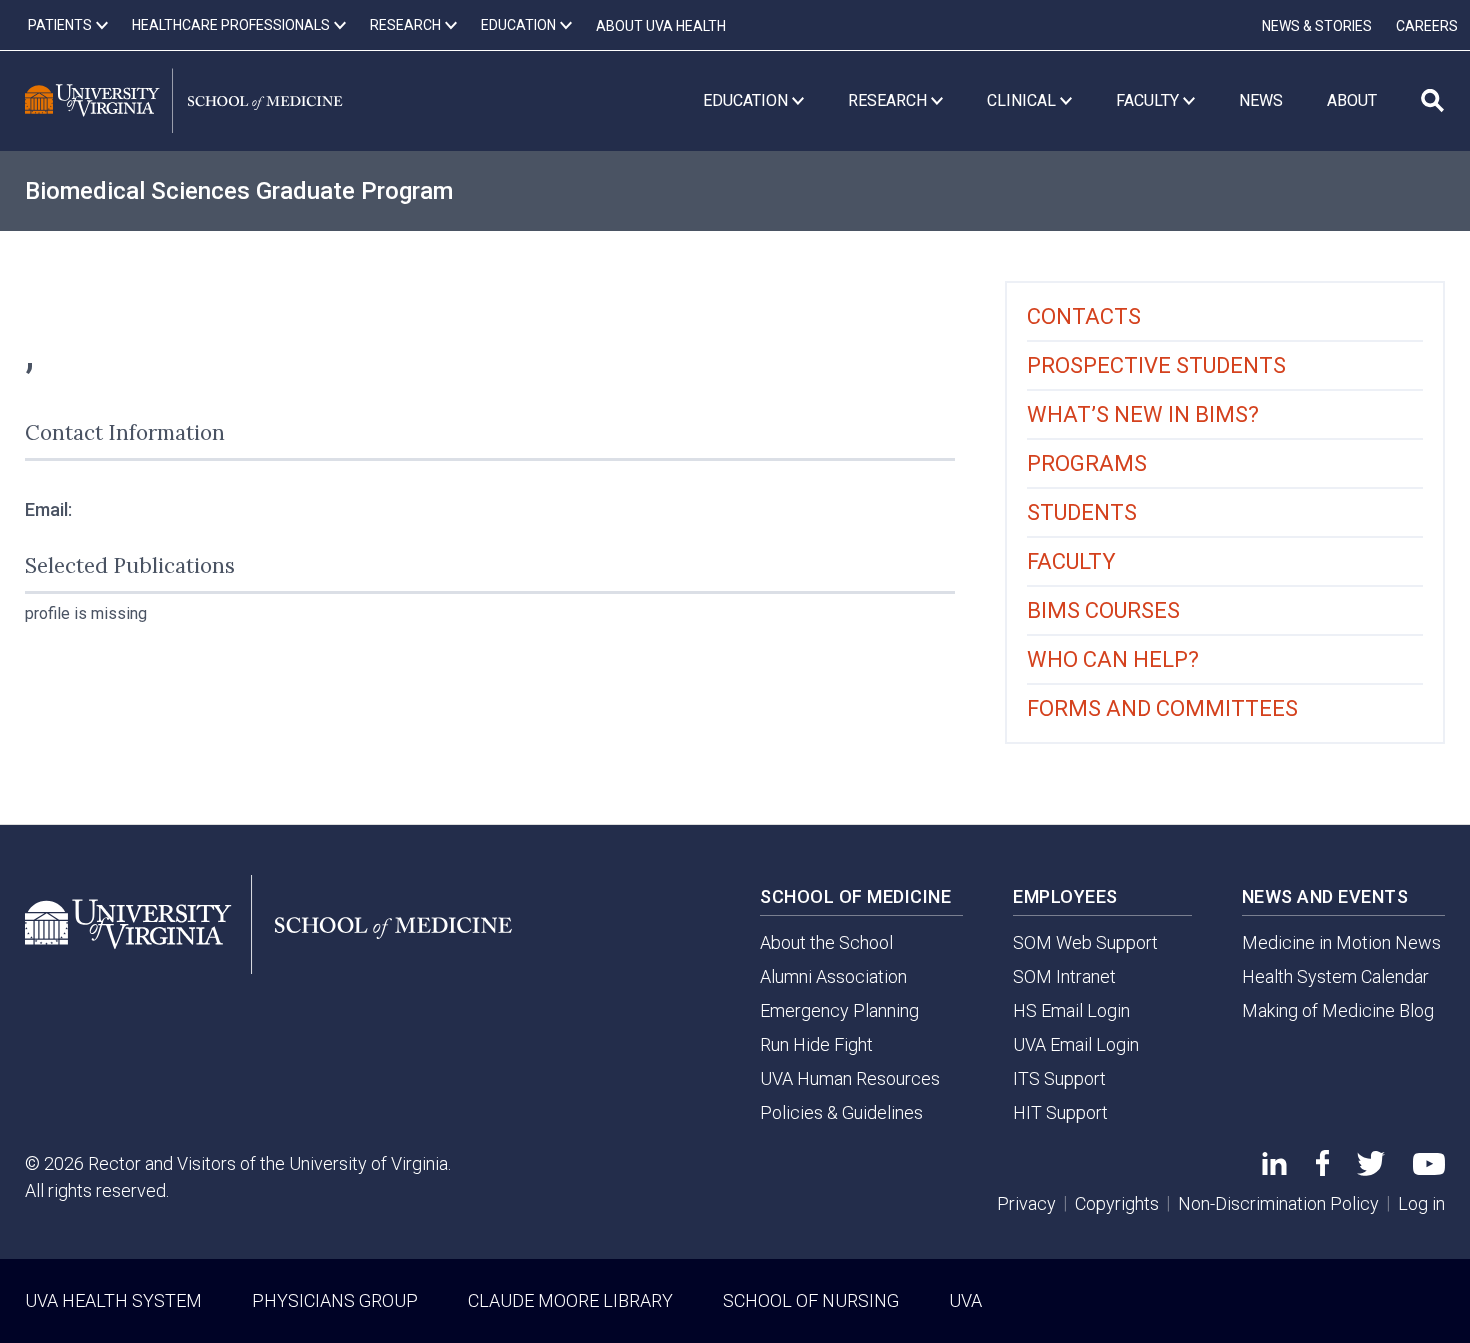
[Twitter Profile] (1371, 1169)
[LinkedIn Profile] (1274, 1168)
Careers (1427, 26)
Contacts (1084, 316)
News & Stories (1317, 26)
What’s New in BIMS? (1143, 414)
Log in (1421, 1203)
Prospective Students (1156, 365)
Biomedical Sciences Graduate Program (239, 191)
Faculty (1071, 561)
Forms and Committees (1162, 708)
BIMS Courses (1103, 610)
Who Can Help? (1113, 659)
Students (1082, 512)
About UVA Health (661, 26)
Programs (1087, 463)
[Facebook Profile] (1322, 1169)
